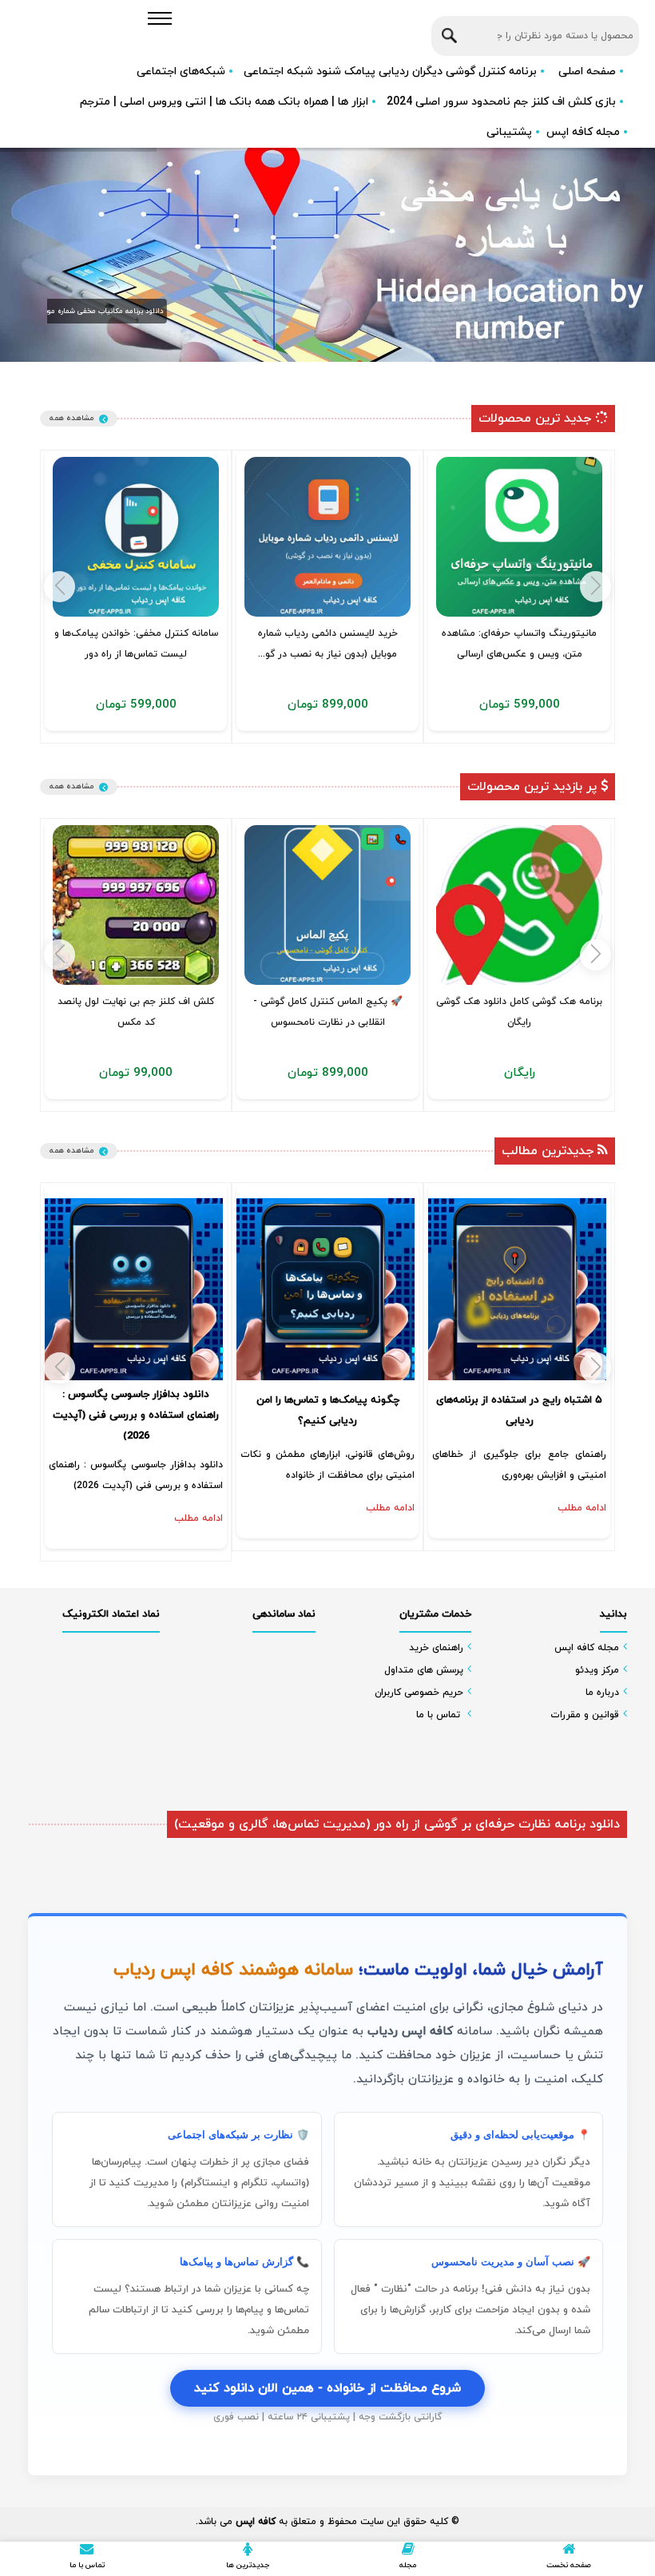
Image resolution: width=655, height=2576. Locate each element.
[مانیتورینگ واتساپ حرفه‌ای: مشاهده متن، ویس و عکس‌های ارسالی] (519, 537)
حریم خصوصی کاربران (419, 1693)
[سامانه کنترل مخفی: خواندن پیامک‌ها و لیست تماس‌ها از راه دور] (136, 537)
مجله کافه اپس (583, 132)
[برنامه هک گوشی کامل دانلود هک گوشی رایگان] (519, 905)
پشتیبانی (509, 132)
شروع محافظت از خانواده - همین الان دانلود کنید (327, 2388)
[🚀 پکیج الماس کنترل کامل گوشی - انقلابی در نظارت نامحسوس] (327, 905)
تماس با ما (438, 1715)
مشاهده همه (71, 418)
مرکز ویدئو (597, 1670)
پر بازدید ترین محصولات (534, 787)
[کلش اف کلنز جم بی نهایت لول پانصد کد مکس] (136, 905)
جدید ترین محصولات (537, 419)
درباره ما (602, 1693)
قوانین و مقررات (585, 1715)
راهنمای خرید (436, 1648)
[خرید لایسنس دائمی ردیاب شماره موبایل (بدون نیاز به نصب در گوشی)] (327, 537)
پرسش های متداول (424, 1670)
